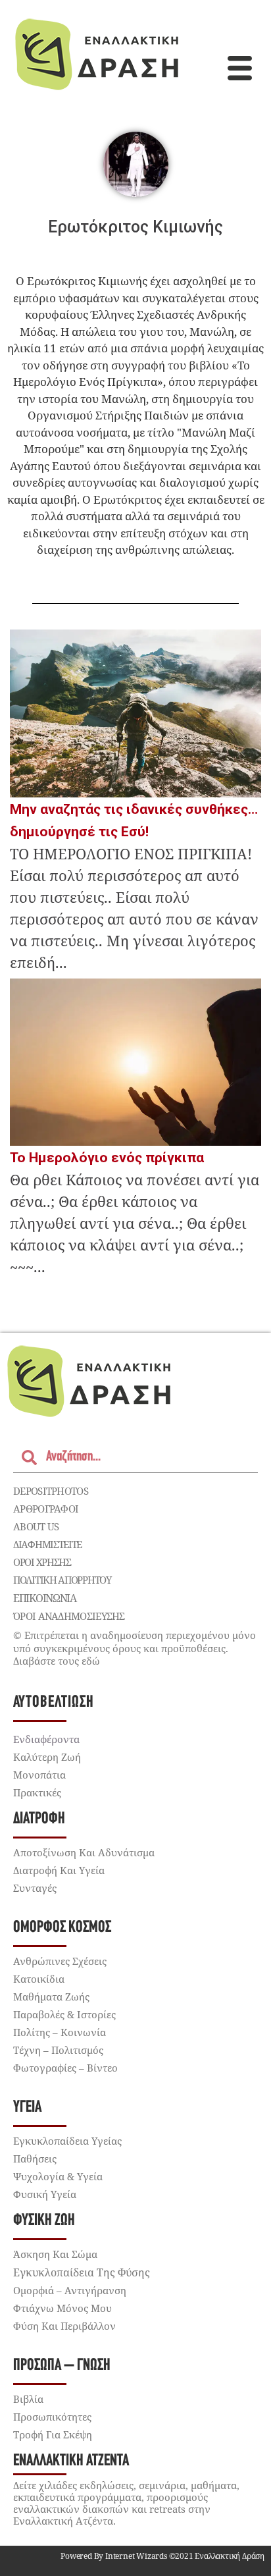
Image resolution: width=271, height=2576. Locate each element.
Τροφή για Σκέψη (53, 2434)
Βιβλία (28, 2399)
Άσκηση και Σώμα (55, 2254)
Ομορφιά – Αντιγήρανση (70, 2290)
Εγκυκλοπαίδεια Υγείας (67, 2141)
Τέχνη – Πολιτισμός (58, 2050)
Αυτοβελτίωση (54, 1703)
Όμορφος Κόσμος (62, 1928)
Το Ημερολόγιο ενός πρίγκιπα (107, 1158)
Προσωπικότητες (52, 2417)
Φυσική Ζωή (44, 2221)
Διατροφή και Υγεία (59, 1870)
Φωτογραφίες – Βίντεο (65, 2068)
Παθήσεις (35, 2159)
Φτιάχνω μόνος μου (62, 2308)
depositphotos (51, 1491)
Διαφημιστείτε (47, 1544)
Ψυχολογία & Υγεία (58, 2176)
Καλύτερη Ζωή (47, 1757)
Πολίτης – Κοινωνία (60, 2032)
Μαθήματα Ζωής (51, 1997)
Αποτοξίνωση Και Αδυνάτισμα (84, 1852)
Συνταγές (35, 1888)
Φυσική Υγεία (45, 2194)
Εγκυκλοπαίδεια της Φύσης (82, 2272)
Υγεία (27, 2107)
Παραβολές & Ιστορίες (64, 2014)
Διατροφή (39, 1819)
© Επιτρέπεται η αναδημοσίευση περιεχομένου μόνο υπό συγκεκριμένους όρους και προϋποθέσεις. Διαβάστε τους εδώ (135, 1648)
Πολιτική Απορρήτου (62, 1580)
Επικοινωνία (45, 1598)
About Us (36, 1526)
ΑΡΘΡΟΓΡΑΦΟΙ (46, 1509)
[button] (239, 70)
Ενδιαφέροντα (46, 1739)
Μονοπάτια (39, 1775)
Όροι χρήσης (42, 1562)
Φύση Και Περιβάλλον (64, 2326)
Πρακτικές (37, 1792)
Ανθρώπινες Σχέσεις (60, 1961)
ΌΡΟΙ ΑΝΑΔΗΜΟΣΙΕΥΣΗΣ (69, 1616)
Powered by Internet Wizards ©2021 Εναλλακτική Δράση (162, 2556)
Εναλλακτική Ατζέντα (71, 2461)
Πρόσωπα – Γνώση (62, 2366)
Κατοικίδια (39, 1979)
